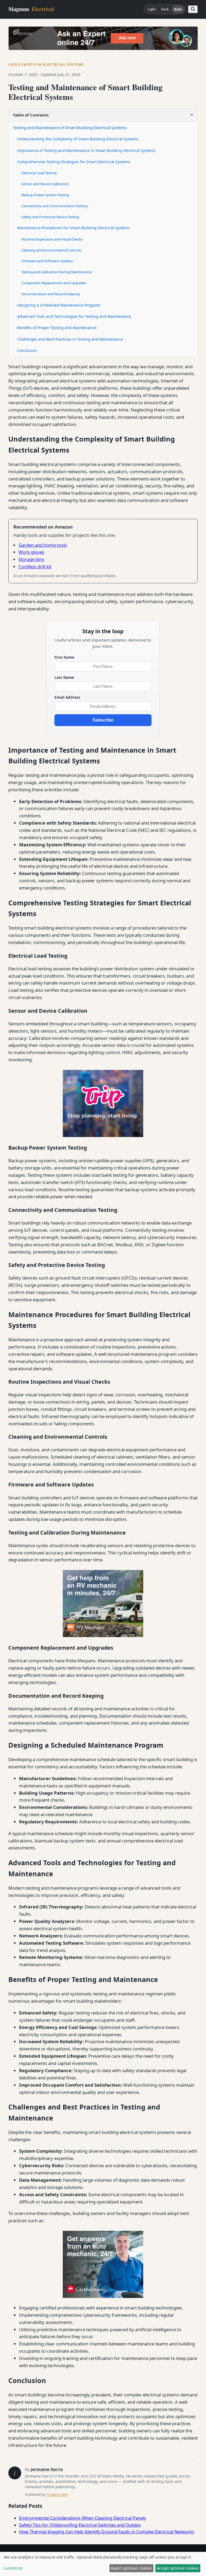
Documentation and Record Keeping (51, 294)
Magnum (31, 9)
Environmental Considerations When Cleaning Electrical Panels (83, 2518)
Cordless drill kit (35, 566)
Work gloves (31, 552)
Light (152, 9)
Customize (13, 2568)
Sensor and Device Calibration (45, 184)
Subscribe (103, 720)
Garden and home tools (43, 545)
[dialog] (103, 2564)
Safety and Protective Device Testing (50, 217)
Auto (178, 9)
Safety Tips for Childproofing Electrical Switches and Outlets (80, 2525)
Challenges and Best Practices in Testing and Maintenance (70, 339)
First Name (64, 657)
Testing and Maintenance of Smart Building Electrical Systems (70, 127)
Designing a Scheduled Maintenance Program (59, 305)
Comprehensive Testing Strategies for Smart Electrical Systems (74, 162)
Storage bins (31, 559)
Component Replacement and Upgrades (54, 283)
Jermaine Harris (47, 2469)
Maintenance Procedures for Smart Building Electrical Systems (73, 228)
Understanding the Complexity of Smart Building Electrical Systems (78, 139)
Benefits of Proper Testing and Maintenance (57, 328)
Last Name (64, 677)
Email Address (67, 697)
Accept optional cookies (178, 2568)
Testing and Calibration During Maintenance (57, 272)
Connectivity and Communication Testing (54, 206)
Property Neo (57, 2494)
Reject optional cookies (131, 2568)
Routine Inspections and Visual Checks (52, 239)
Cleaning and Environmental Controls (51, 250)
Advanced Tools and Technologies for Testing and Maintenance (74, 316)
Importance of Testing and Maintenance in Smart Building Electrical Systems (86, 150)
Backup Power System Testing (45, 195)
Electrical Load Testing (39, 173)
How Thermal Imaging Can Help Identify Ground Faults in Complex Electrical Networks (107, 2532)
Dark (165, 9)
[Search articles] (193, 9)
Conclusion (27, 350)
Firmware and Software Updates (47, 261)
